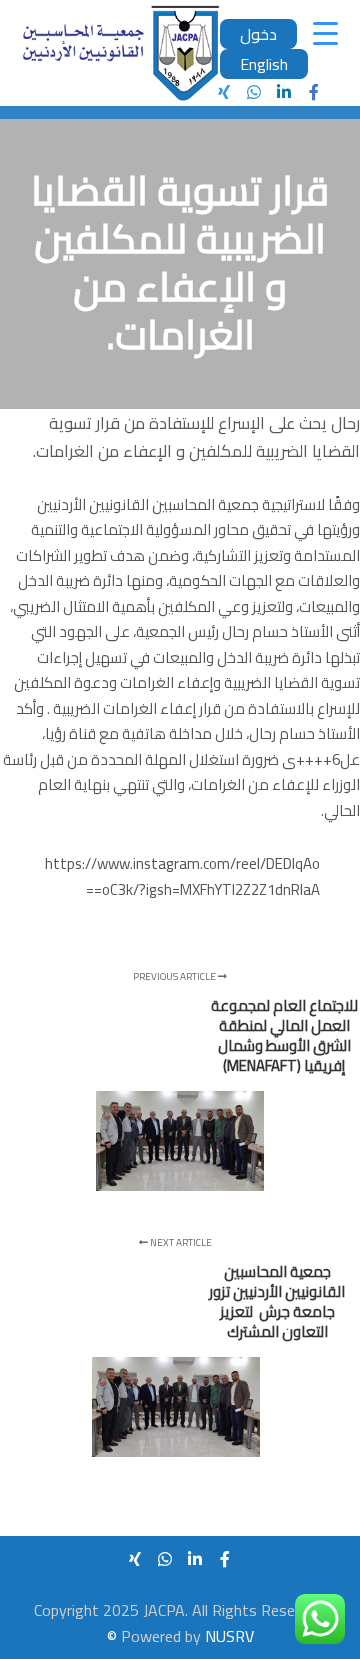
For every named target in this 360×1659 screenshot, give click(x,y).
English (264, 64)
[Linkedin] (284, 92)
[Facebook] (314, 92)
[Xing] (224, 92)
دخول (258, 34)
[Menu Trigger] (325, 32)
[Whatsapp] (254, 92)
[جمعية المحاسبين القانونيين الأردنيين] (120, 53)
